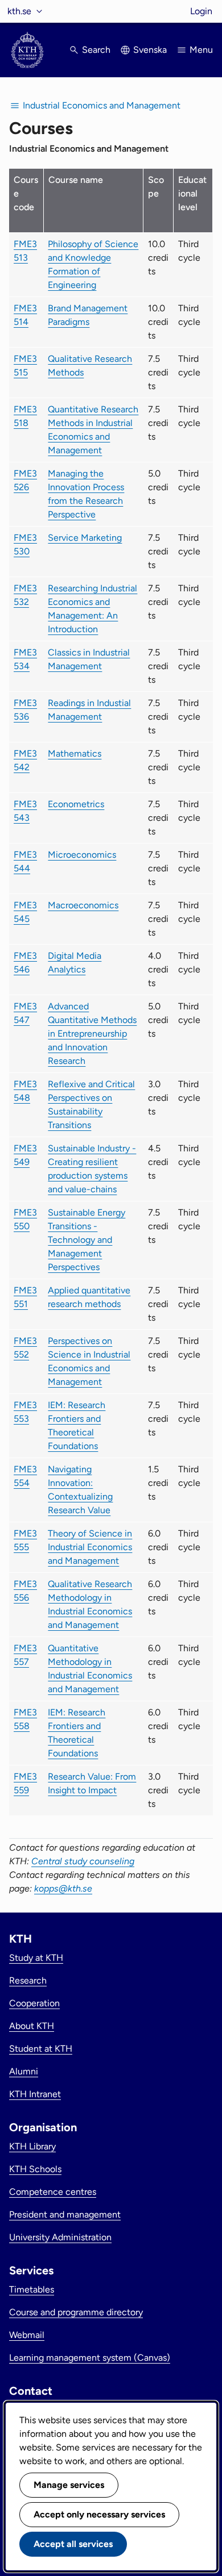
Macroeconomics (83, 905)
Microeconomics (82, 855)
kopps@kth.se (63, 1888)
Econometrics (76, 804)
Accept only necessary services (99, 2514)
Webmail (27, 2335)
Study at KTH (36, 1958)
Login (201, 11)
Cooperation (34, 2003)
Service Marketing (85, 538)
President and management (65, 2214)
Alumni (24, 2071)
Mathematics (75, 753)
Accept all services (73, 2544)
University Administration (60, 2237)
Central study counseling (83, 1861)
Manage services (69, 2485)
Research (28, 1980)
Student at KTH (41, 2049)
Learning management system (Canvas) (90, 2358)
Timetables (32, 2289)
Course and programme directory (76, 2312)
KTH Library (32, 2146)
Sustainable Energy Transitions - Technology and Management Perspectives (87, 1240)
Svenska (150, 50)
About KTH (32, 2026)
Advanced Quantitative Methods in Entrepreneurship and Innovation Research (92, 1034)
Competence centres (53, 2192)
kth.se (19, 11)
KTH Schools (35, 2169)
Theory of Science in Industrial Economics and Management (90, 1547)
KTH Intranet (35, 2094)
